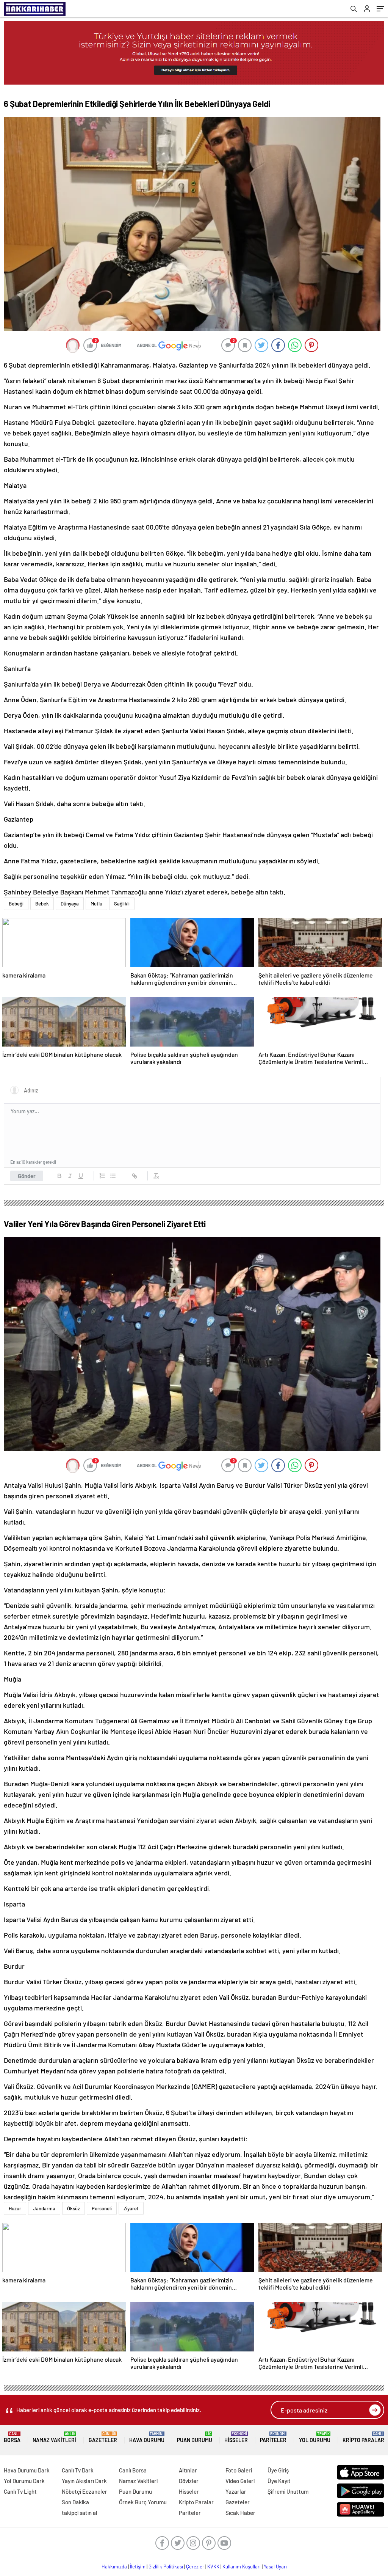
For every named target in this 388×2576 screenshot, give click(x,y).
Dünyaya (70, 904)
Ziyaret (131, 2208)
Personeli (102, 2208)
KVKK (213, 2567)
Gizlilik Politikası (166, 2567)
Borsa (12, 2437)
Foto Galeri (239, 2470)
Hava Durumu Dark (27, 2470)
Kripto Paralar (363, 2437)
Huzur (15, 2208)
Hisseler (236, 2437)
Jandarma (44, 2208)
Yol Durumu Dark (24, 2481)
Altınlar (188, 2470)
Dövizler (189, 2481)
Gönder (27, 1176)
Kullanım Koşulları (242, 2567)
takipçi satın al (80, 2513)
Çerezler (195, 2567)
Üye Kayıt (279, 2481)
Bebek (42, 904)
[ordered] (102, 1176)
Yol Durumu (315, 2437)
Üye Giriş (278, 2470)
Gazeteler (103, 2437)
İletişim (138, 2567)
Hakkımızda (114, 2567)
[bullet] (113, 1176)
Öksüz (74, 2208)
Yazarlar (236, 2491)
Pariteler (273, 2437)
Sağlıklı (122, 904)
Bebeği (16, 904)
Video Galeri (240, 2481)
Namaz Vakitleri (54, 2437)
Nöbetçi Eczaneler (84, 2491)
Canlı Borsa (133, 2470)
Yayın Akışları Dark (84, 2481)
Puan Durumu (195, 2437)
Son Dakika (75, 2502)
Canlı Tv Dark (78, 2470)
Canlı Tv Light (20, 2491)
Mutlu (96, 904)
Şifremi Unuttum (288, 2491)
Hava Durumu (147, 2437)
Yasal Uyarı (275, 2567)
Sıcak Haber (240, 2513)
